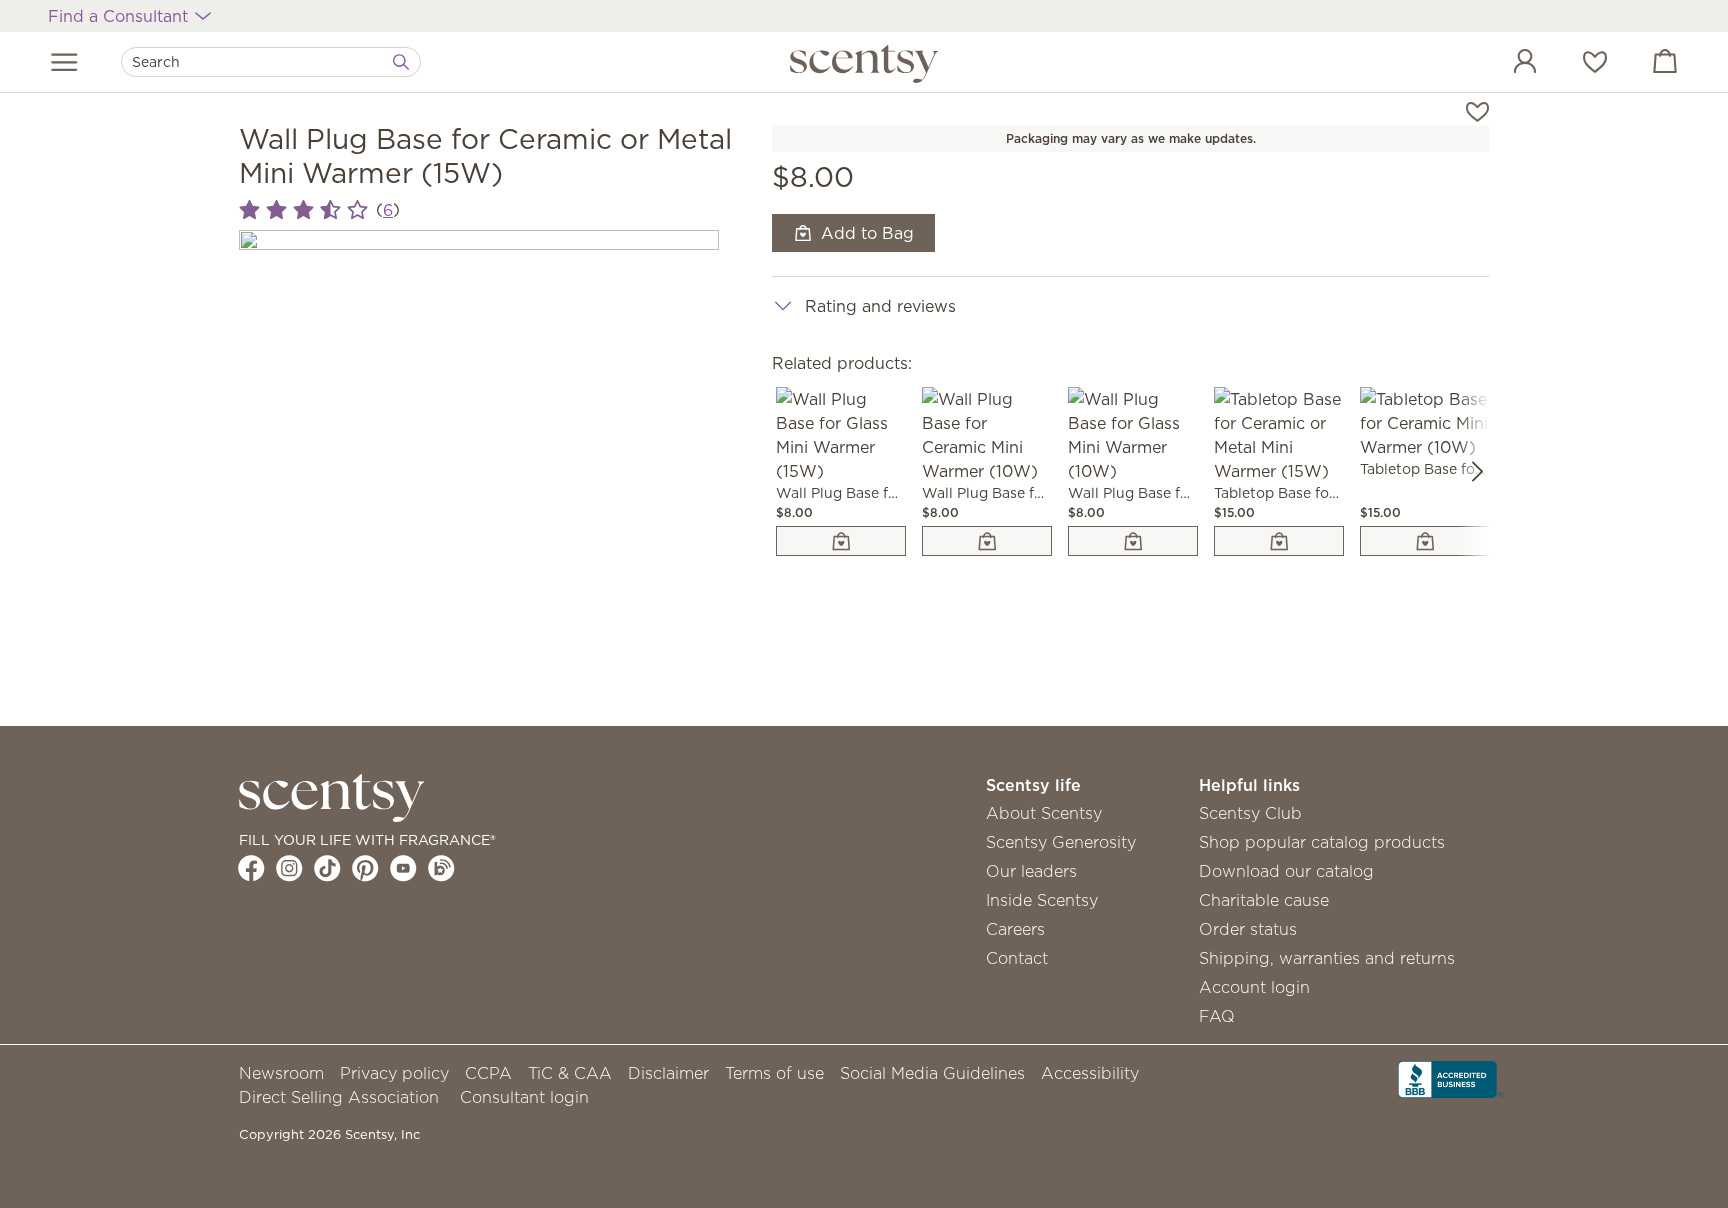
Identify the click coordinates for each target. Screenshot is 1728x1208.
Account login (1254, 987)
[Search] (401, 62)
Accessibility (1090, 1073)
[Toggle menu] (64, 62)
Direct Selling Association (339, 1097)
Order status (1248, 929)
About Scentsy (1044, 813)
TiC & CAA (570, 1073)
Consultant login (524, 1097)
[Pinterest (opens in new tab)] (365, 868)
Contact (1017, 958)
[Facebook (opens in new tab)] (251, 868)
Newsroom (281, 1073)
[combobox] (271, 62)
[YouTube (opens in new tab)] (403, 868)
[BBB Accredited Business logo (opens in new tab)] (1451, 1078)
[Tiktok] (327, 868)
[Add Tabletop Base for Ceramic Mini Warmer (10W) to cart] (1425, 541)
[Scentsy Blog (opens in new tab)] (441, 868)
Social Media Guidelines (932, 1073)
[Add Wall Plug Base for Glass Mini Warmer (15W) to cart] (841, 541)
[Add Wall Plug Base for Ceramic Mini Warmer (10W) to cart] (987, 541)
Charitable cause (1264, 900)
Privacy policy (394, 1073)
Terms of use (774, 1073)
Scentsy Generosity (1061, 842)
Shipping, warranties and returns (1327, 958)
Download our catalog (1286, 871)
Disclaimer (668, 1073)
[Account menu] (1505, 64)
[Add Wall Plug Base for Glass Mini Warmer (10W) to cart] (1133, 541)
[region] (479, 470)
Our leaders (1031, 871)
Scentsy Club (1250, 813)
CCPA (488, 1073)
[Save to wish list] (1477, 110)
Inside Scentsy (1042, 900)
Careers (1015, 929)
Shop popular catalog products (1322, 842)
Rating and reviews (880, 306)
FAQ (1217, 1016)
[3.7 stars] (303, 209)
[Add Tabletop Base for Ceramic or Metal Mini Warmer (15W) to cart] (1279, 541)
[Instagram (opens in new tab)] (289, 868)
